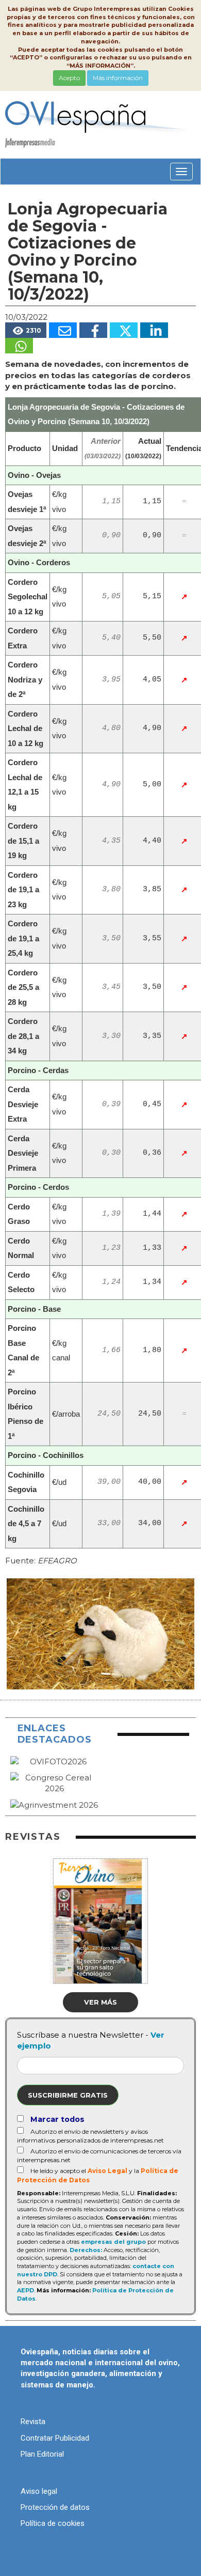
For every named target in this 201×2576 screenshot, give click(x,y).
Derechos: (86, 2250)
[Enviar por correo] (63, 330)
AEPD (26, 2290)
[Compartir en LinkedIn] (154, 330)
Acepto (69, 78)
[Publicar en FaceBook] (93, 330)
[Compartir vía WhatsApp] (19, 346)
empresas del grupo (113, 2242)
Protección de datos (55, 2507)
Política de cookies (53, 2523)
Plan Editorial (42, 2454)
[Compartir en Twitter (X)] (124, 330)
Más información (118, 78)
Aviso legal (39, 2491)
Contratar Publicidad (55, 2438)
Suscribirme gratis (68, 2095)
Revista (33, 2422)
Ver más (100, 2002)
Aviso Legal (107, 2171)
